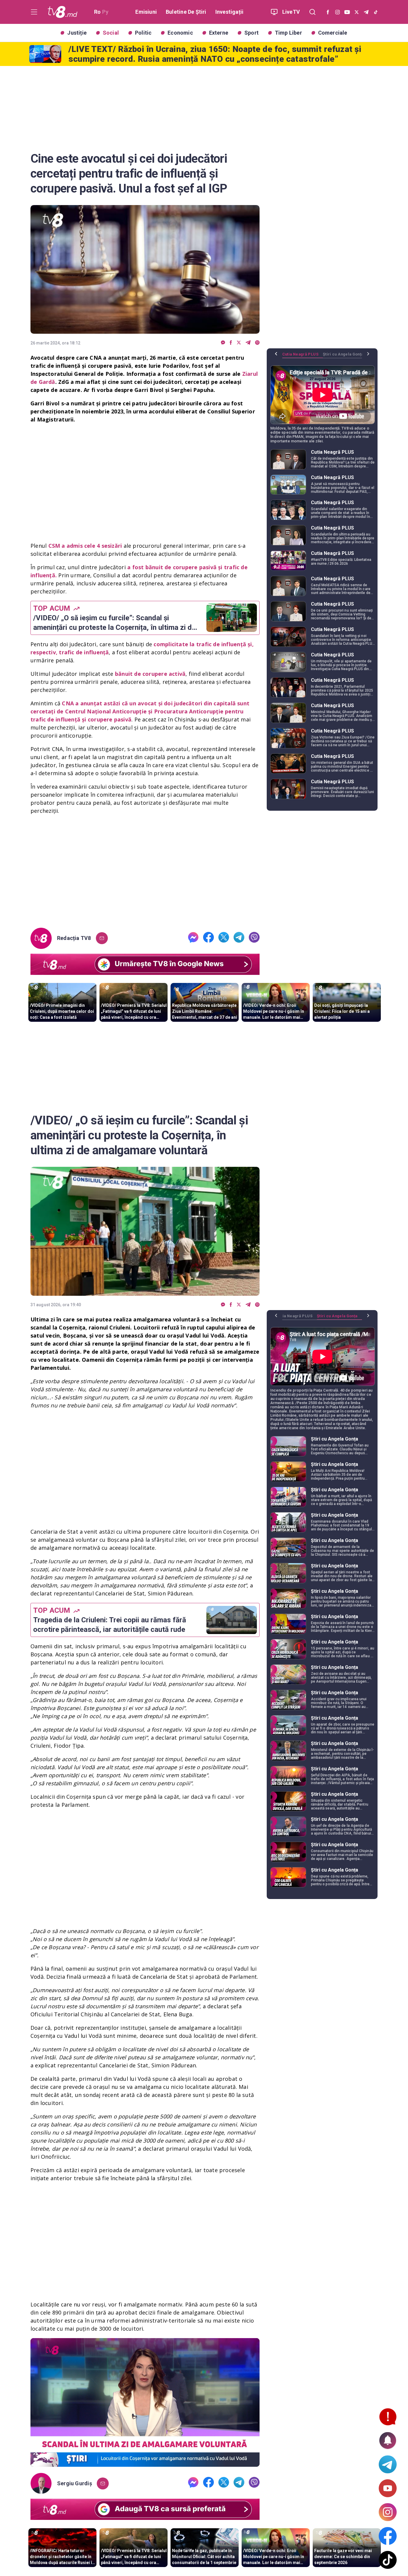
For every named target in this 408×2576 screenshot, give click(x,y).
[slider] (145, 2462)
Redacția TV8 (74, 938)
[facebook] (231, 343)
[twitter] (239, 343)
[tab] (303, 356)
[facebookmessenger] (223, 343)
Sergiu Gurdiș (75, 2483)
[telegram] (248, 343)
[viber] (257, 343)
